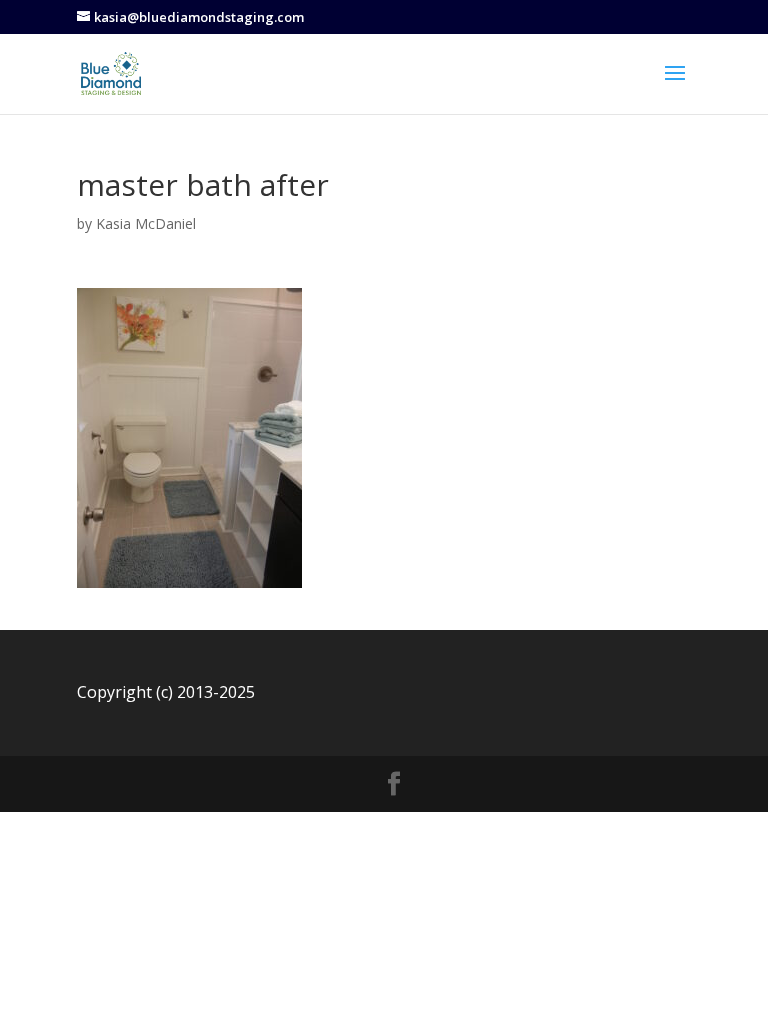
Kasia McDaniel (146, 223)
